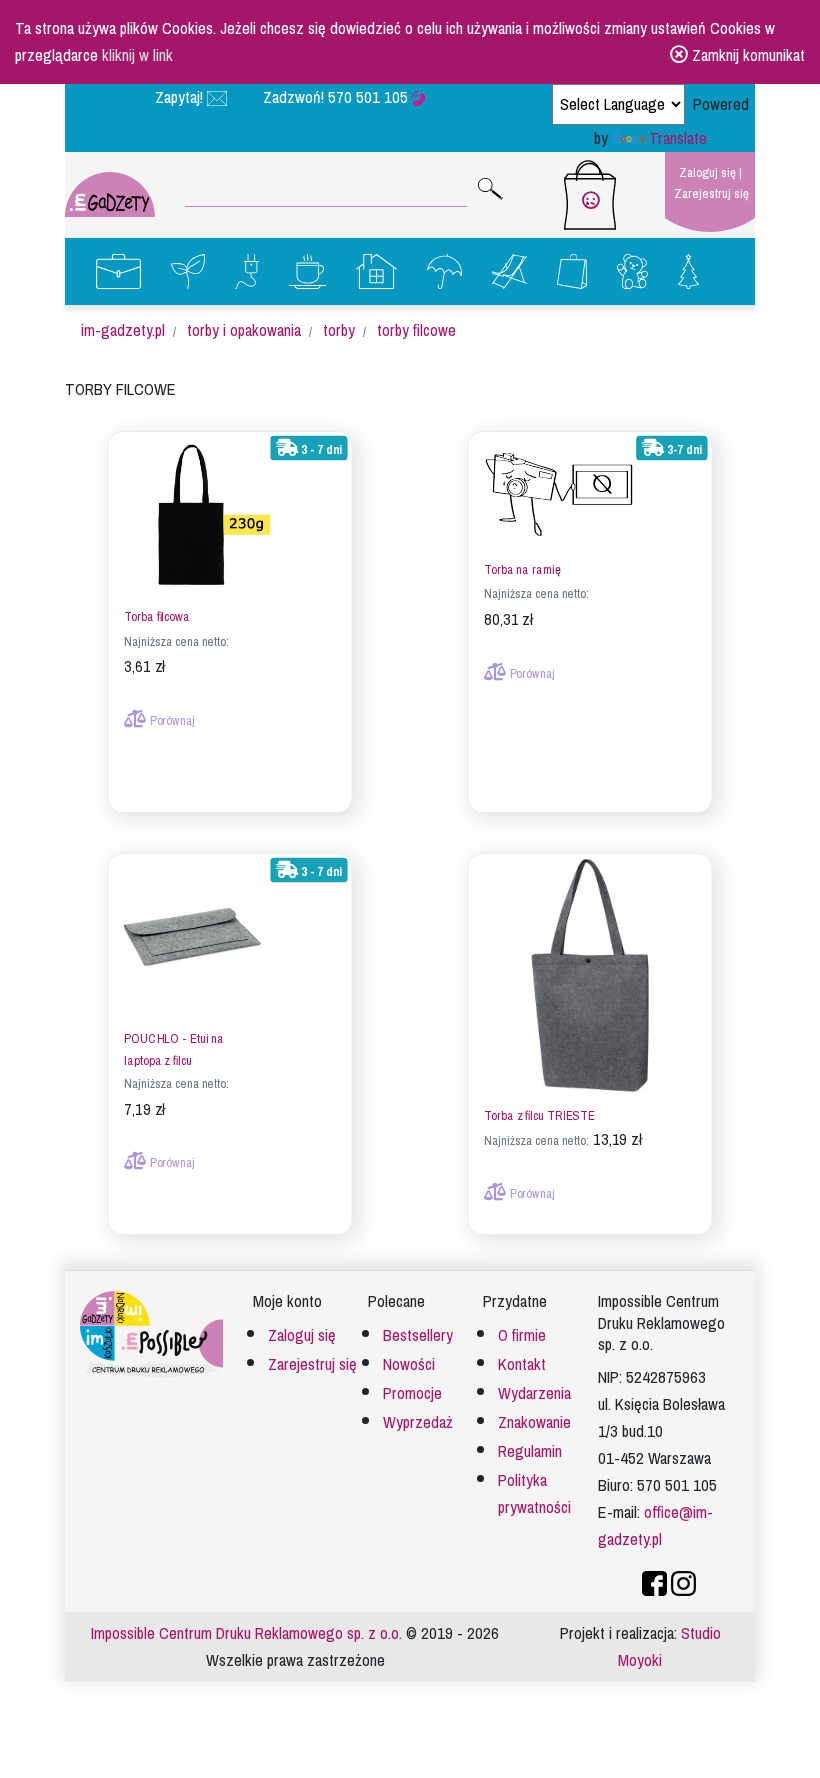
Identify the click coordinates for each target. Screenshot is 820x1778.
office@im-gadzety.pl (655, 1526)
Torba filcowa (157, 617)
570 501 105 (370, 97)
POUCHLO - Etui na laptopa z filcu (174, 1050)
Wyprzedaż (418, 1422)
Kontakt (522, 1364)
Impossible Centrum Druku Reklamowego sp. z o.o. (246, 1633)
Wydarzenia (534, 1393)
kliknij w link (137, 55)
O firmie (522, 1335)
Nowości (409, 1364)
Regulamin (530, 1451)
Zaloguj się (707, 172)
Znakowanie (534, 1422)
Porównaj (171, 720)
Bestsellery (418, 1335)
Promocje (412, 1393)
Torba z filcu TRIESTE (539, 1116)
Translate (678, 138)
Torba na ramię (522, 570)
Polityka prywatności (534, 1494)
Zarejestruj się (711, 193)
